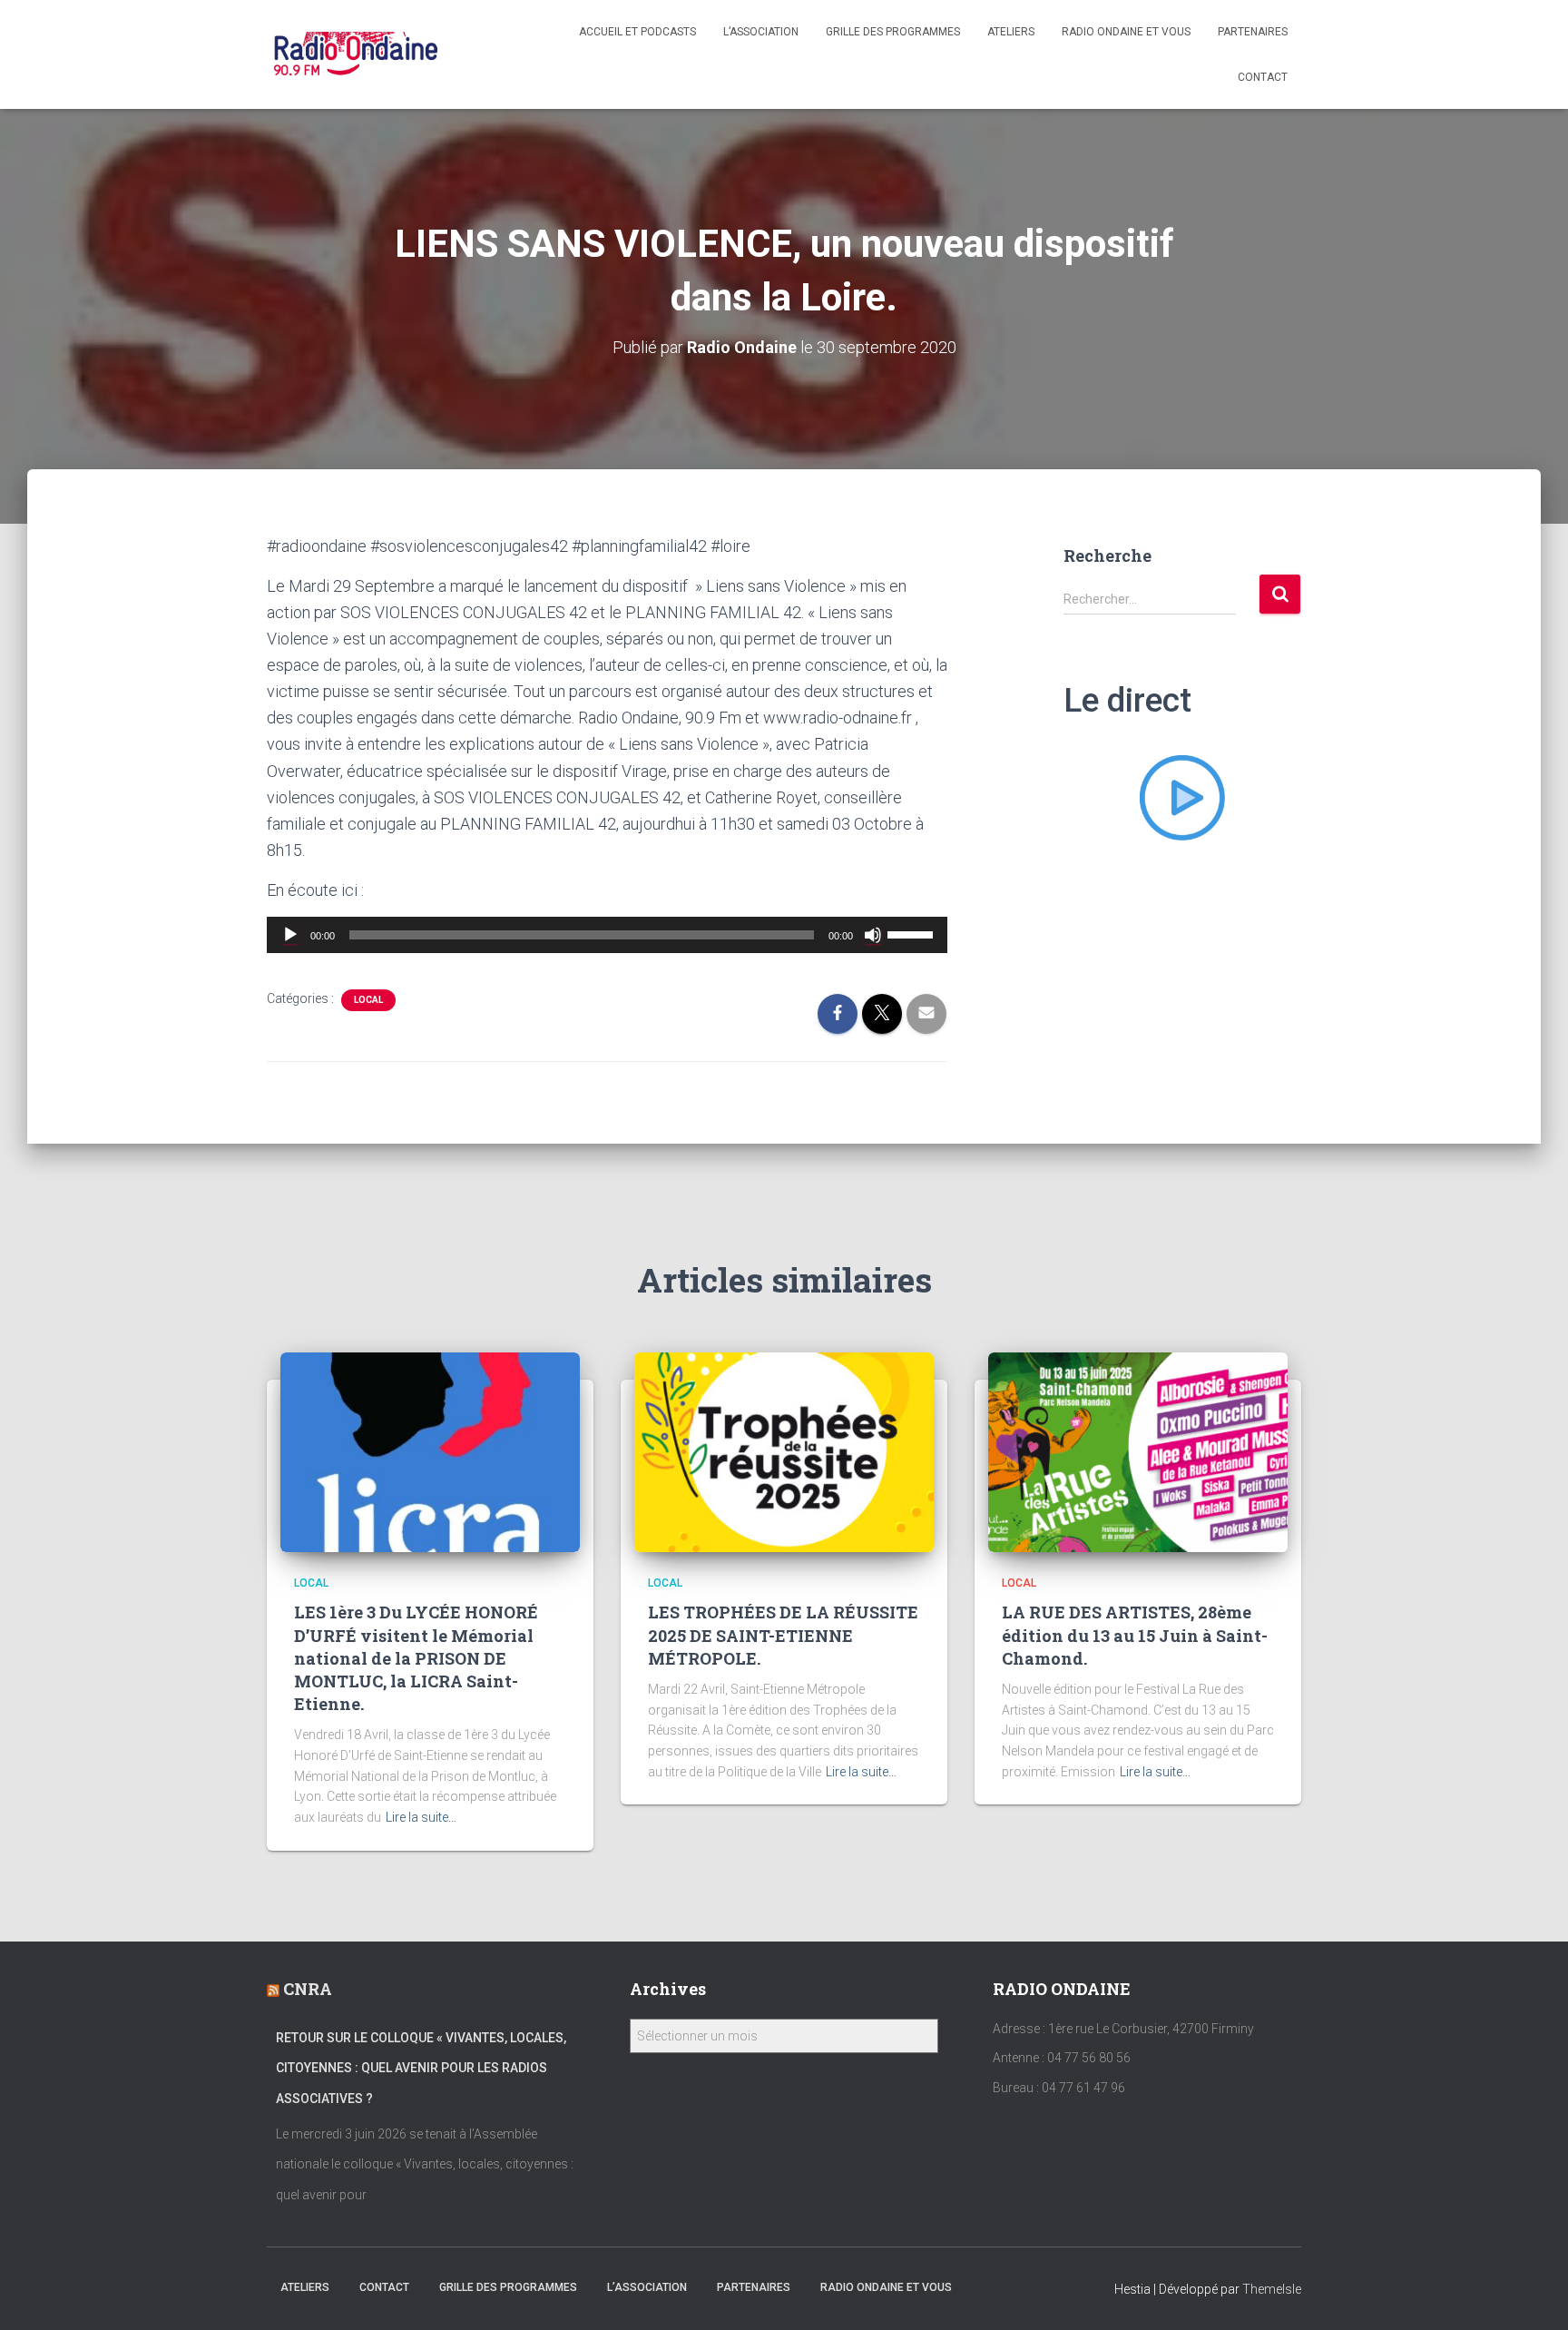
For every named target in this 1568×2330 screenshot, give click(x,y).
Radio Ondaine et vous (1126, 32)
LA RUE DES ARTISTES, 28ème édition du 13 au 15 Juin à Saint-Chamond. (1135, 1635)
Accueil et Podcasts (637, 32)
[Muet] (873, 935)
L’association (761, 32)
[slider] (913, 933)
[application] (607, 935)
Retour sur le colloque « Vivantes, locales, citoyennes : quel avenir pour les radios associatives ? (421, 2068)
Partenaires (1253, 32)
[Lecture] (290, 935)
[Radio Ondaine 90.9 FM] (356, 54)
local (368, 1000)
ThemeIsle (1272, 2289)
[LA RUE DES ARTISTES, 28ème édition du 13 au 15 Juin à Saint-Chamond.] (1138, 1451)
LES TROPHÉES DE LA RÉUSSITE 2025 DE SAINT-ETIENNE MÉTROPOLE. (783, 1635)
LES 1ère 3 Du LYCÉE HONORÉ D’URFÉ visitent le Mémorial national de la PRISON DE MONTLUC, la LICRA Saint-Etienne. (416, 1658)
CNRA (308, 1989)
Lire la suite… (421, 1817)
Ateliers (1011, 32)
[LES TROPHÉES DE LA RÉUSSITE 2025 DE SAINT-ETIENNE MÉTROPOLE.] (784, 1451)
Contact (1263, 77)
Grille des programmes (893, 32)
